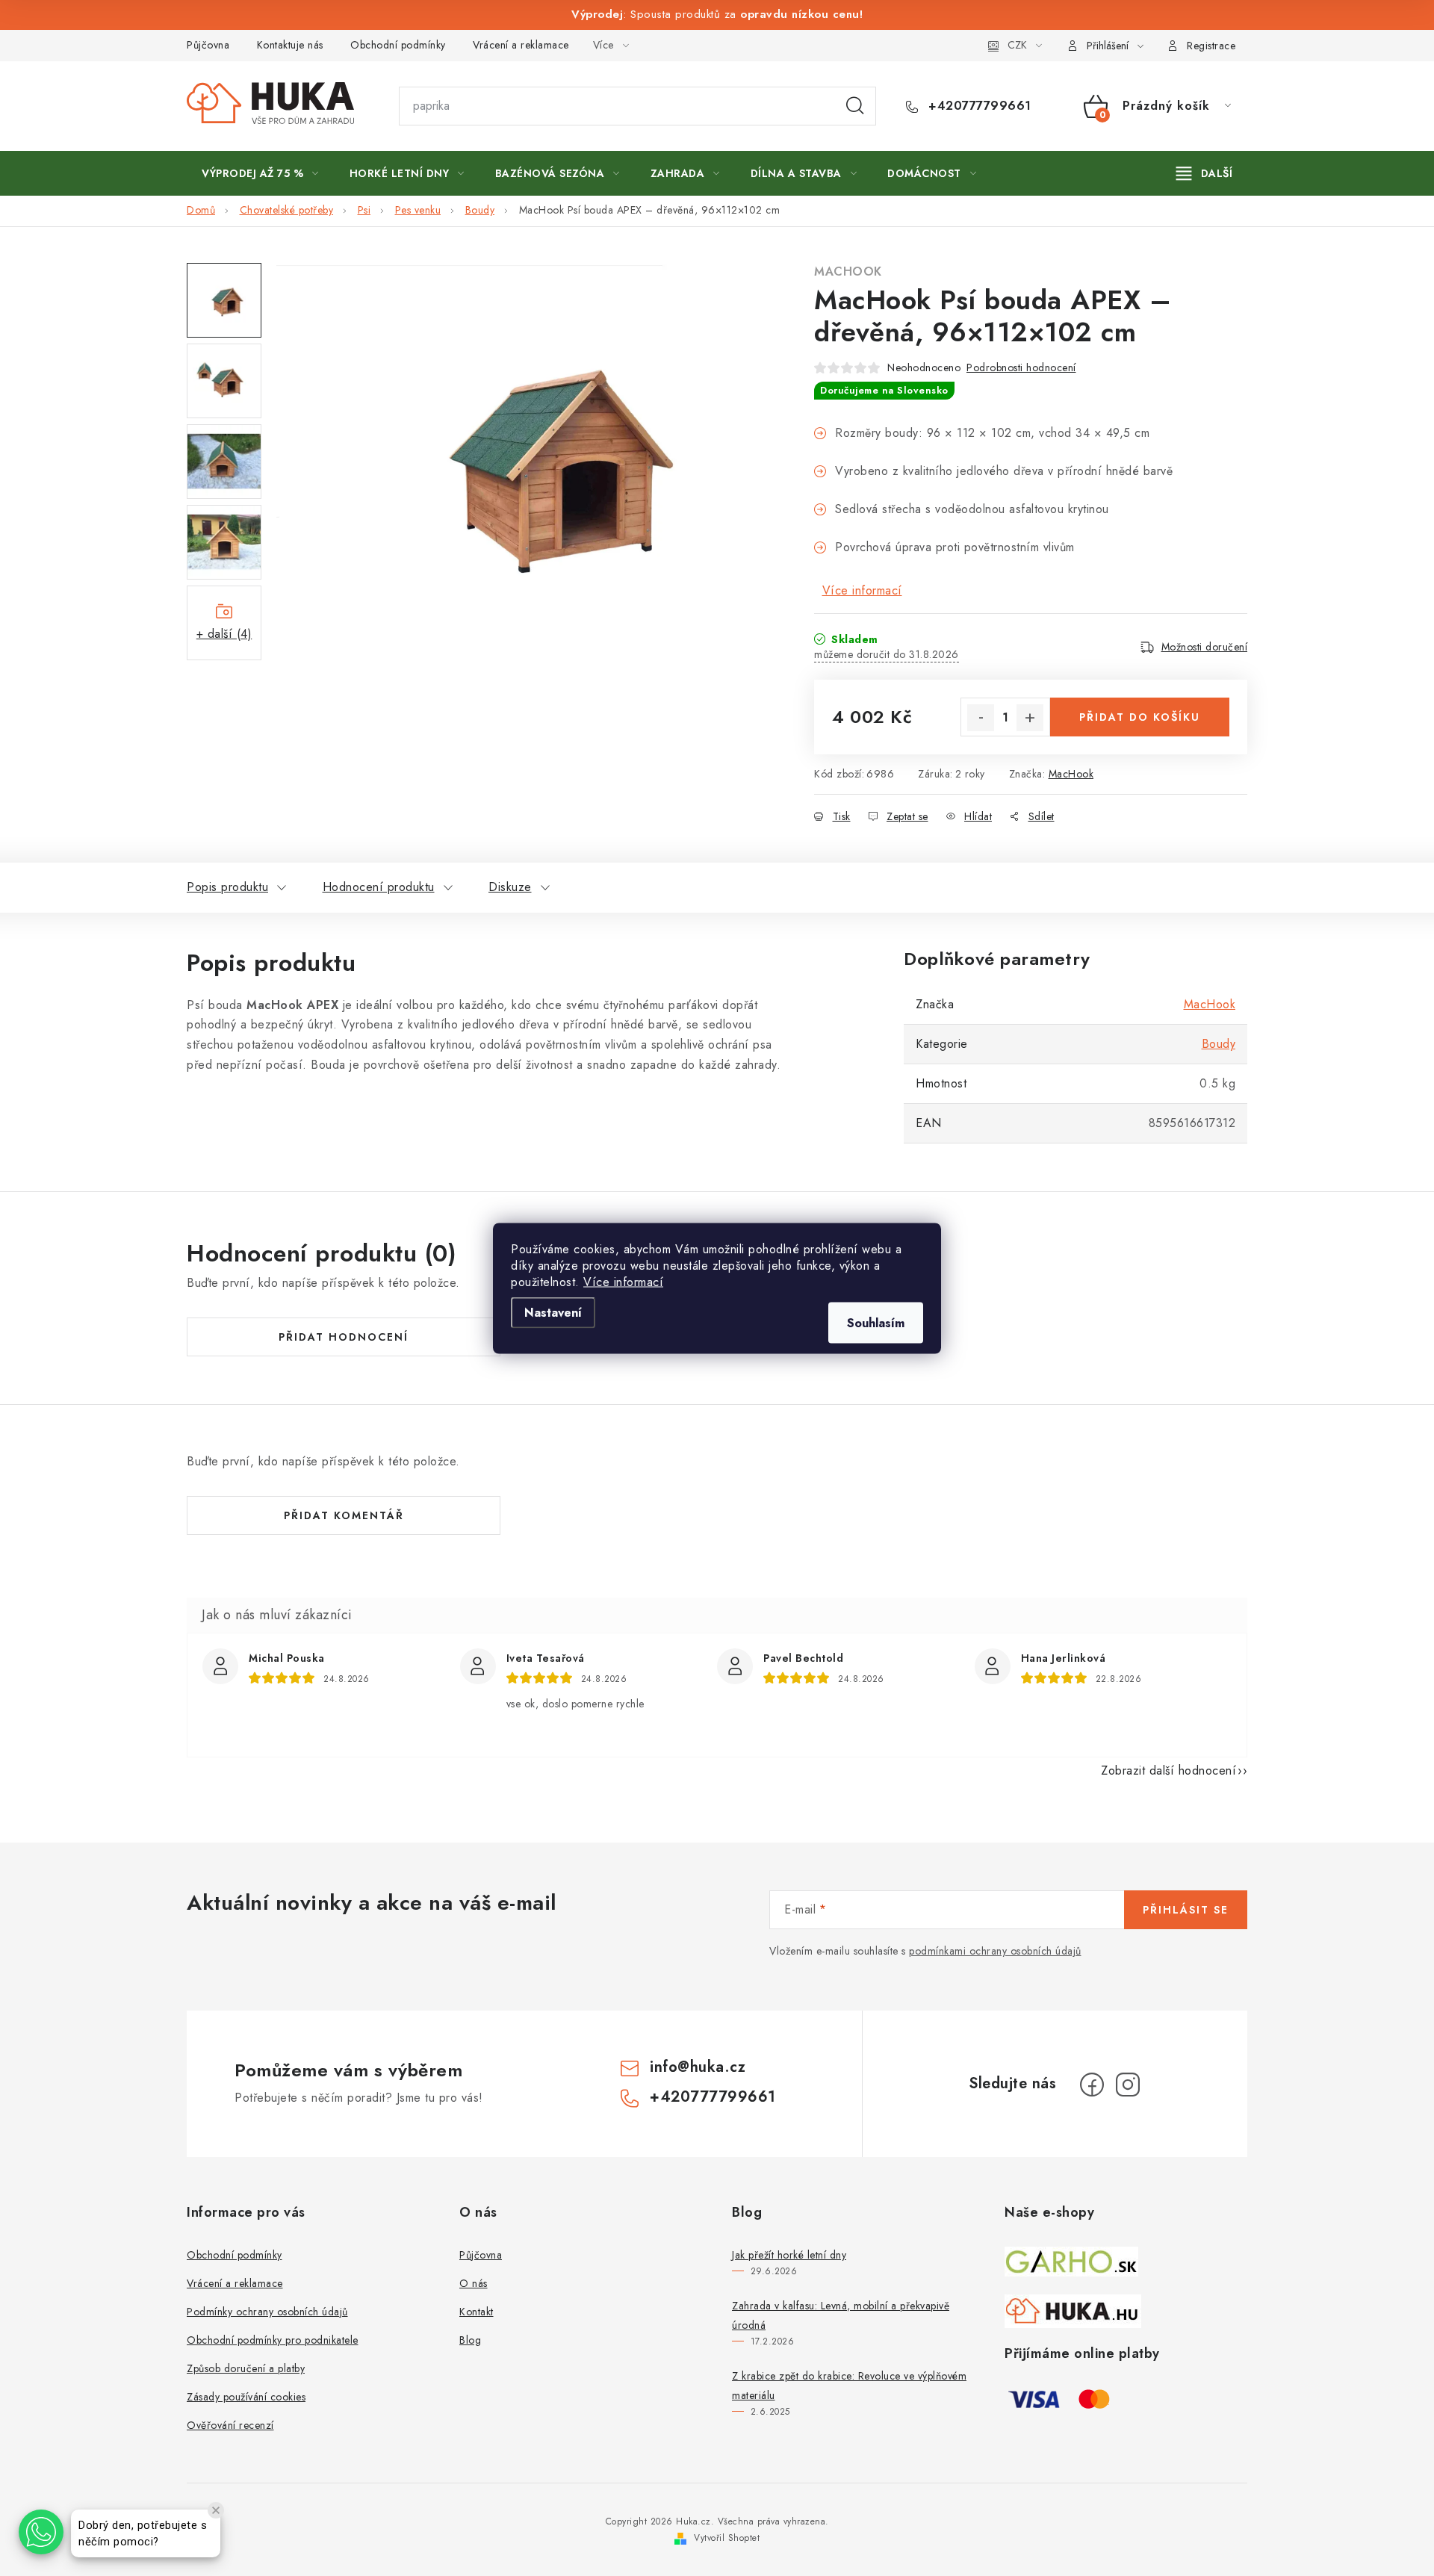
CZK (1017, 45)
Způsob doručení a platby (246, 2368)
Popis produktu (227, 887)
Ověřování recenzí (230, 2425)
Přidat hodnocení (344, 1337)
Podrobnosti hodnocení (1021, 367)
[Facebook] (1092, 2085)
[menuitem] (260, 173)
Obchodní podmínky (398, 45)
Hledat (855, 106)
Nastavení (553, 1312)
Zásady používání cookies (246, 2397)
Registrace (1211, 46)
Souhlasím (876, 1322)
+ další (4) (224, 634)
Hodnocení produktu (379, 887)
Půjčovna (208, 45)
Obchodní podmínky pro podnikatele (273, 2340)
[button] (41, 2532)
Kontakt (477, 2312)
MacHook (848, 271)
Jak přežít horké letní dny (789, 2255)
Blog (470, 2340)
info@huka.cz (698, 2067)
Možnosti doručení (1205, 647)
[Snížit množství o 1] (981, 718)
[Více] (1204, 173)
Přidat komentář (344, 1515)
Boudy (1219, 1044)
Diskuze (510, 887)
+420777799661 (978, 106)
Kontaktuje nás (290, 45)
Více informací (623, 1281)
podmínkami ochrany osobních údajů (995, 1951)
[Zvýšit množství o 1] (1030, 718)
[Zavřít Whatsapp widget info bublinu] (216, 2510)
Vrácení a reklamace (521, 45)
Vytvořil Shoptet (727, 2538)
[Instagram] (1128, 2085)
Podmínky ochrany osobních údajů (267, 2312)
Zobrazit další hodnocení (1168, 1770)
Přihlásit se (1186, 1910)
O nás (474, 2283)
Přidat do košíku (1140, 717)
